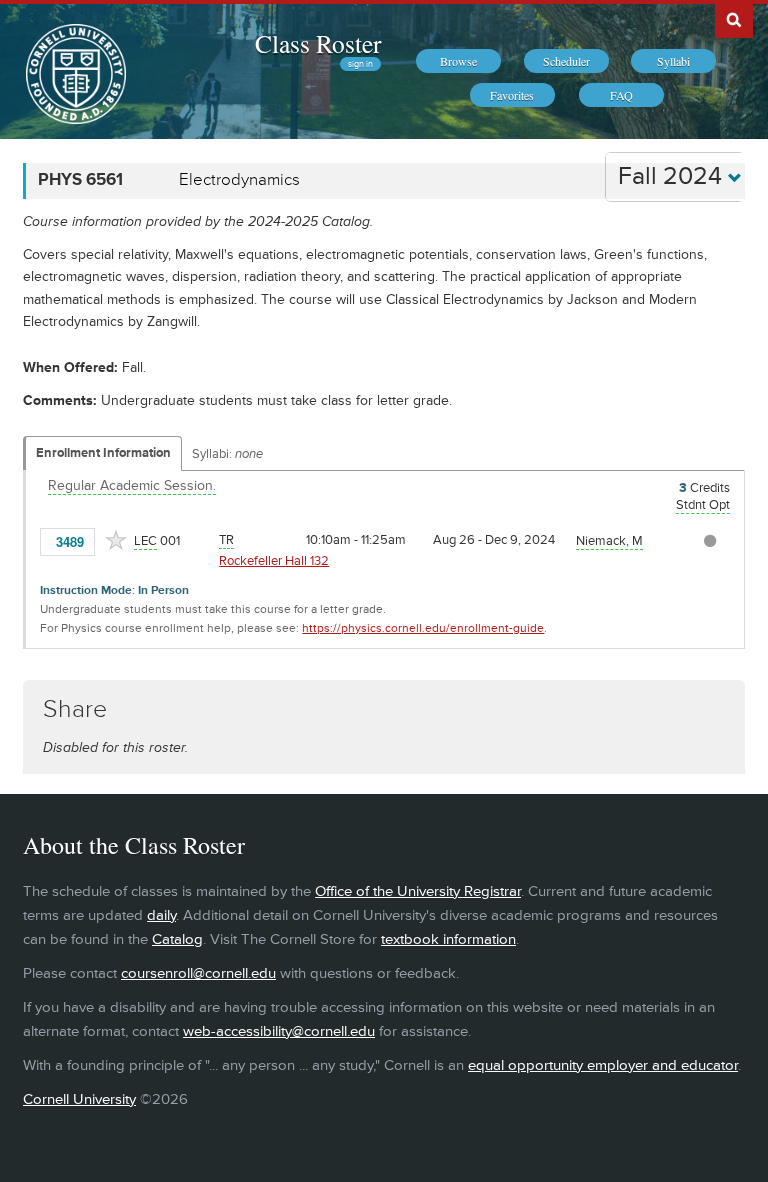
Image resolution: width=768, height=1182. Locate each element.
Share (75, 709)
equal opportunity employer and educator (603, 1065)
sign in (360, 64)
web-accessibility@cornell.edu (279, 1031)
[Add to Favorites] (116, 540)
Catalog (177, 939)
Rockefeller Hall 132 (274, 561)
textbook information (448, 939)
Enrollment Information (103, 453)
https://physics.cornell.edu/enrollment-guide (423, 628)
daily (161, 915)
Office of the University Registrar (418, 891)
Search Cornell (734, 19)
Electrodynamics (239, 180)
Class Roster (318, 43)
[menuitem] (458, 61)
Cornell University (79, 1099)
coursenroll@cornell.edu (198, 973)
